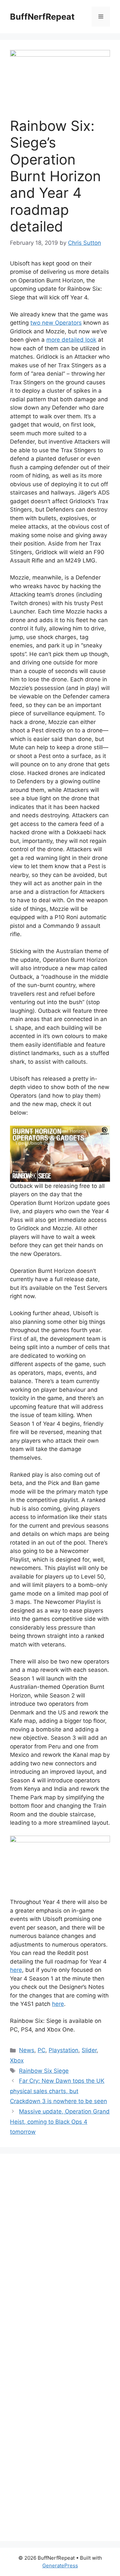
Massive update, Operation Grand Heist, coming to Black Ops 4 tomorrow (60, 2122)
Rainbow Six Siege (44, 2071)
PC (41, 2050)
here (16, 1970)
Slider (89, 2050)
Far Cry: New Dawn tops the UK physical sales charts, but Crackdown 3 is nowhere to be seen (58, 2091)
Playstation (63, 2050)
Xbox (17, 2060)
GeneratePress (60, 2566)
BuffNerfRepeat (42, 17)
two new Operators (56, 323)
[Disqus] (60, 2255)
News (27, 2050)
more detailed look (71, 340)
